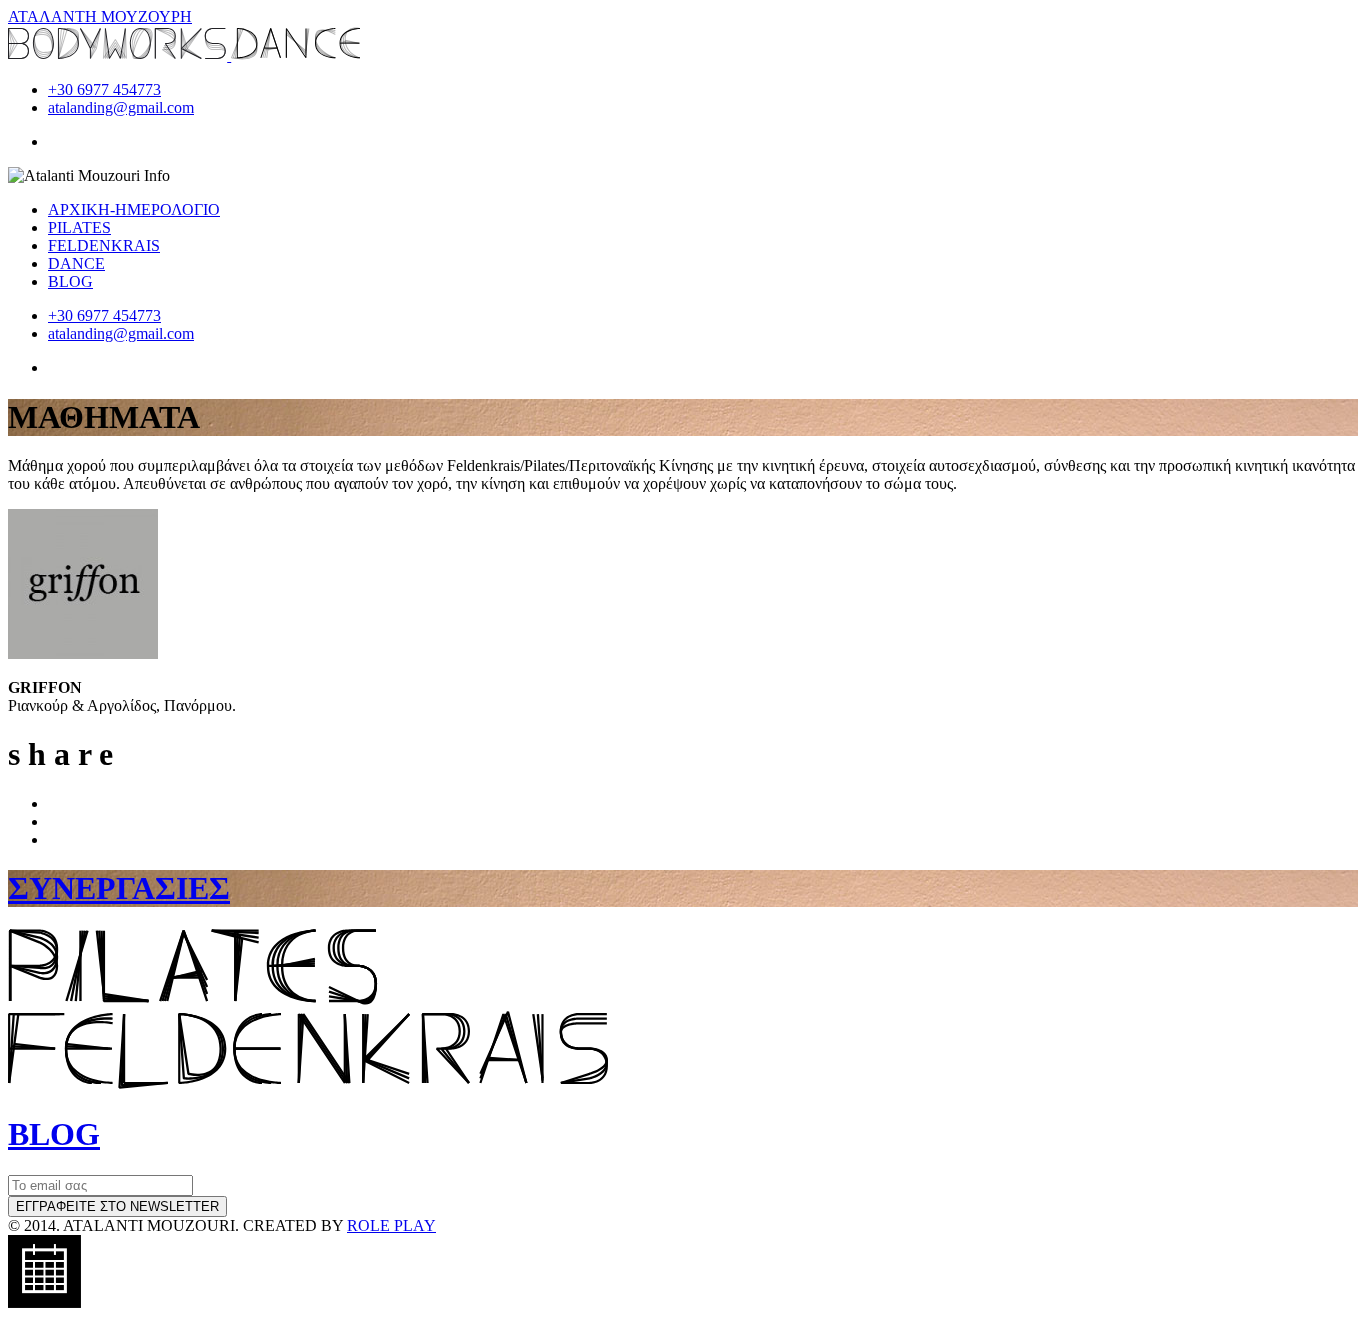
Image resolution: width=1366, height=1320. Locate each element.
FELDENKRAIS (104, 245)
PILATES (79, 227)
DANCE (76, 263)
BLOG (70, 281)
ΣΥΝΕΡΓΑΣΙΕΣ (119, 888)
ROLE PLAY (391, 1225)
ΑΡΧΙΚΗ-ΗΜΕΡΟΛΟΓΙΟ (134, 209)
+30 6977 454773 (104, 89)
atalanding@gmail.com (121, 107)
